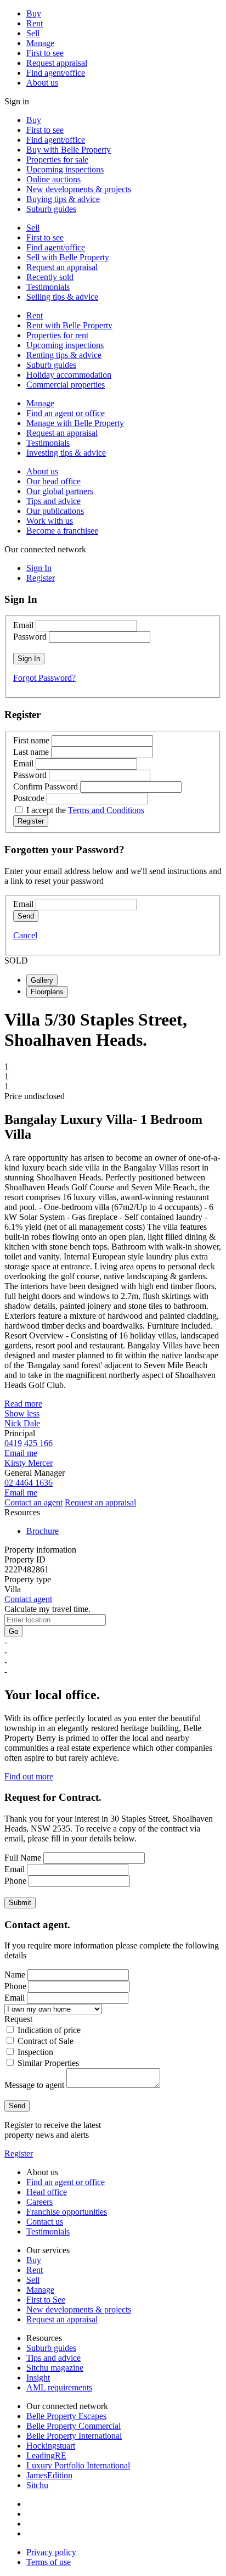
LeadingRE (46, 2455)
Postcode (29, 798)
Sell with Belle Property (68, 257)
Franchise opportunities (67, 2212)
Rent (35, 23)
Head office (47, 2192)
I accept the (85, 810)
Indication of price (49, 2030)
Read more (23, 1404)
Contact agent (28, 1599)
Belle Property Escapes (66, 2416)
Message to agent (34, 2085)
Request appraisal (57, 63)
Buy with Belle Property (69, 150)
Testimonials (48, 287)
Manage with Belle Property (75, 423)
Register (19, 2154)
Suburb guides (51, 209)
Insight (38, 2378)
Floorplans (47, 992)
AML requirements (59, 2387)
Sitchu (37, 2485)
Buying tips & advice (63, 199)
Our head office (53, 481)
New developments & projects (79, 189)
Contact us (45, 2222)
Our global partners (60, 491)
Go (13, 1631)
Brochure (43, 1531)
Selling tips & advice (62, 297)
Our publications (55, 511)
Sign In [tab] (39, 568)
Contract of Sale (46, 2041)
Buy (34, 13)
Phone (15, 1881)
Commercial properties (66, 385)
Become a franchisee (62, 531)
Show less (22, 1413)
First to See (46, 2300)
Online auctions (53, 179)
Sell (33, 33)
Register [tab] (41, 578)
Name (15, 1975)
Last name (31, 752)
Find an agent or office (66, 413)
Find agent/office (56, 73)
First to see (45, 53)
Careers (39, 2202)
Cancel (25, 935)
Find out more (29, 1776)
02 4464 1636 (29, 1483)
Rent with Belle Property (69, 325)
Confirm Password (46, 786)
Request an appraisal (62, 267)
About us (42, 83)
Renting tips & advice (64, 355)
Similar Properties (48, 2063)
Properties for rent (57, 335)
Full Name (23, 1858)
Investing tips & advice (66, 453)
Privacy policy (51, 2552)
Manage (40, 43)
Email (23, 625)
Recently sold (50, 277)
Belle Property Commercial (74, 2426)
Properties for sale (57, 159)
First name (31, 740)
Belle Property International (74, 2436)
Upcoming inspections (65, 169)
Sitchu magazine (55, 2368)
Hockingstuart (51, 2446)
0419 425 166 (29, 1443)
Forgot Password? (44, 678)
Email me (21, 1453)
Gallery (42, 980)
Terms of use (49, 2562)
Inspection (35, 2052)
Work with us (50, 521)
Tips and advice (53, 501)
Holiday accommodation (69, 375)
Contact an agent (33, 1502)
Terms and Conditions (106, 810)
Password (30, 637)
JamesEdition (49, 2475)
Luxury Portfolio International (78, 2465)
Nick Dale (22, 1423)
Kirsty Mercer (29, 1463)
